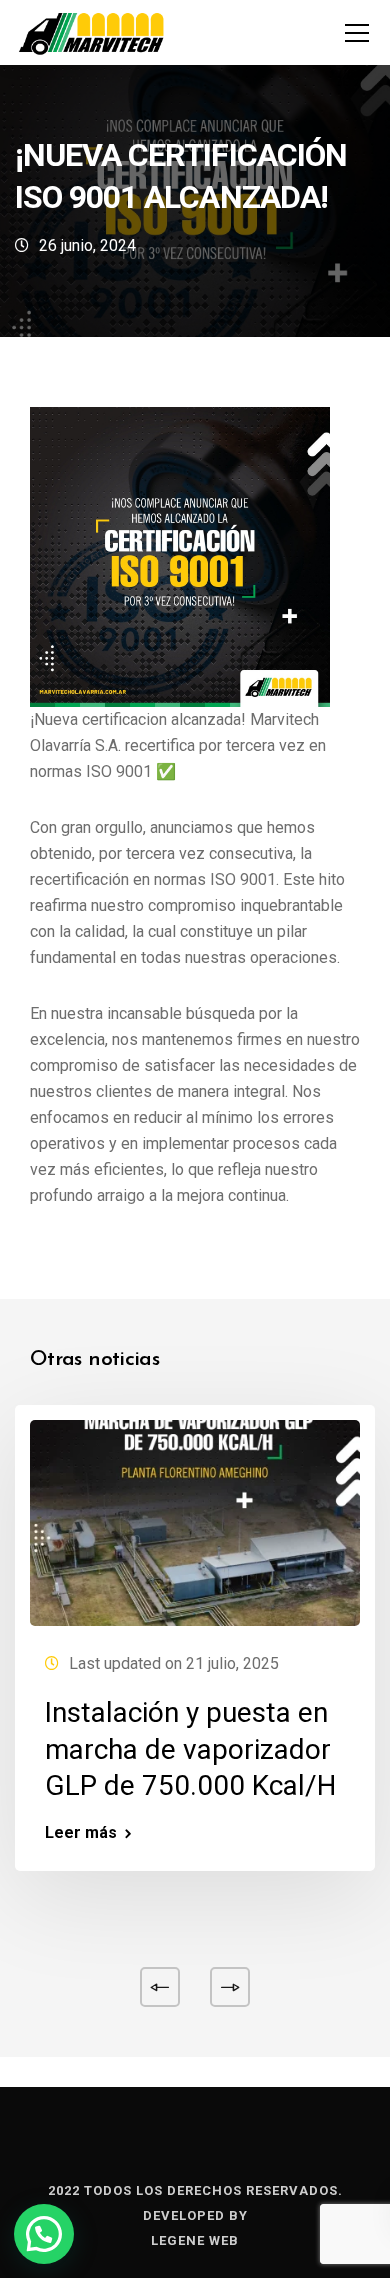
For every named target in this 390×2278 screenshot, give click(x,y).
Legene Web (195, 2240)
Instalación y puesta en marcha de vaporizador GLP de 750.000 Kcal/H (190, 1749)
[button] (44, 2234)
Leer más (81, 1833)
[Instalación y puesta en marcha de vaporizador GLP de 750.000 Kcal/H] (195, 1522)
